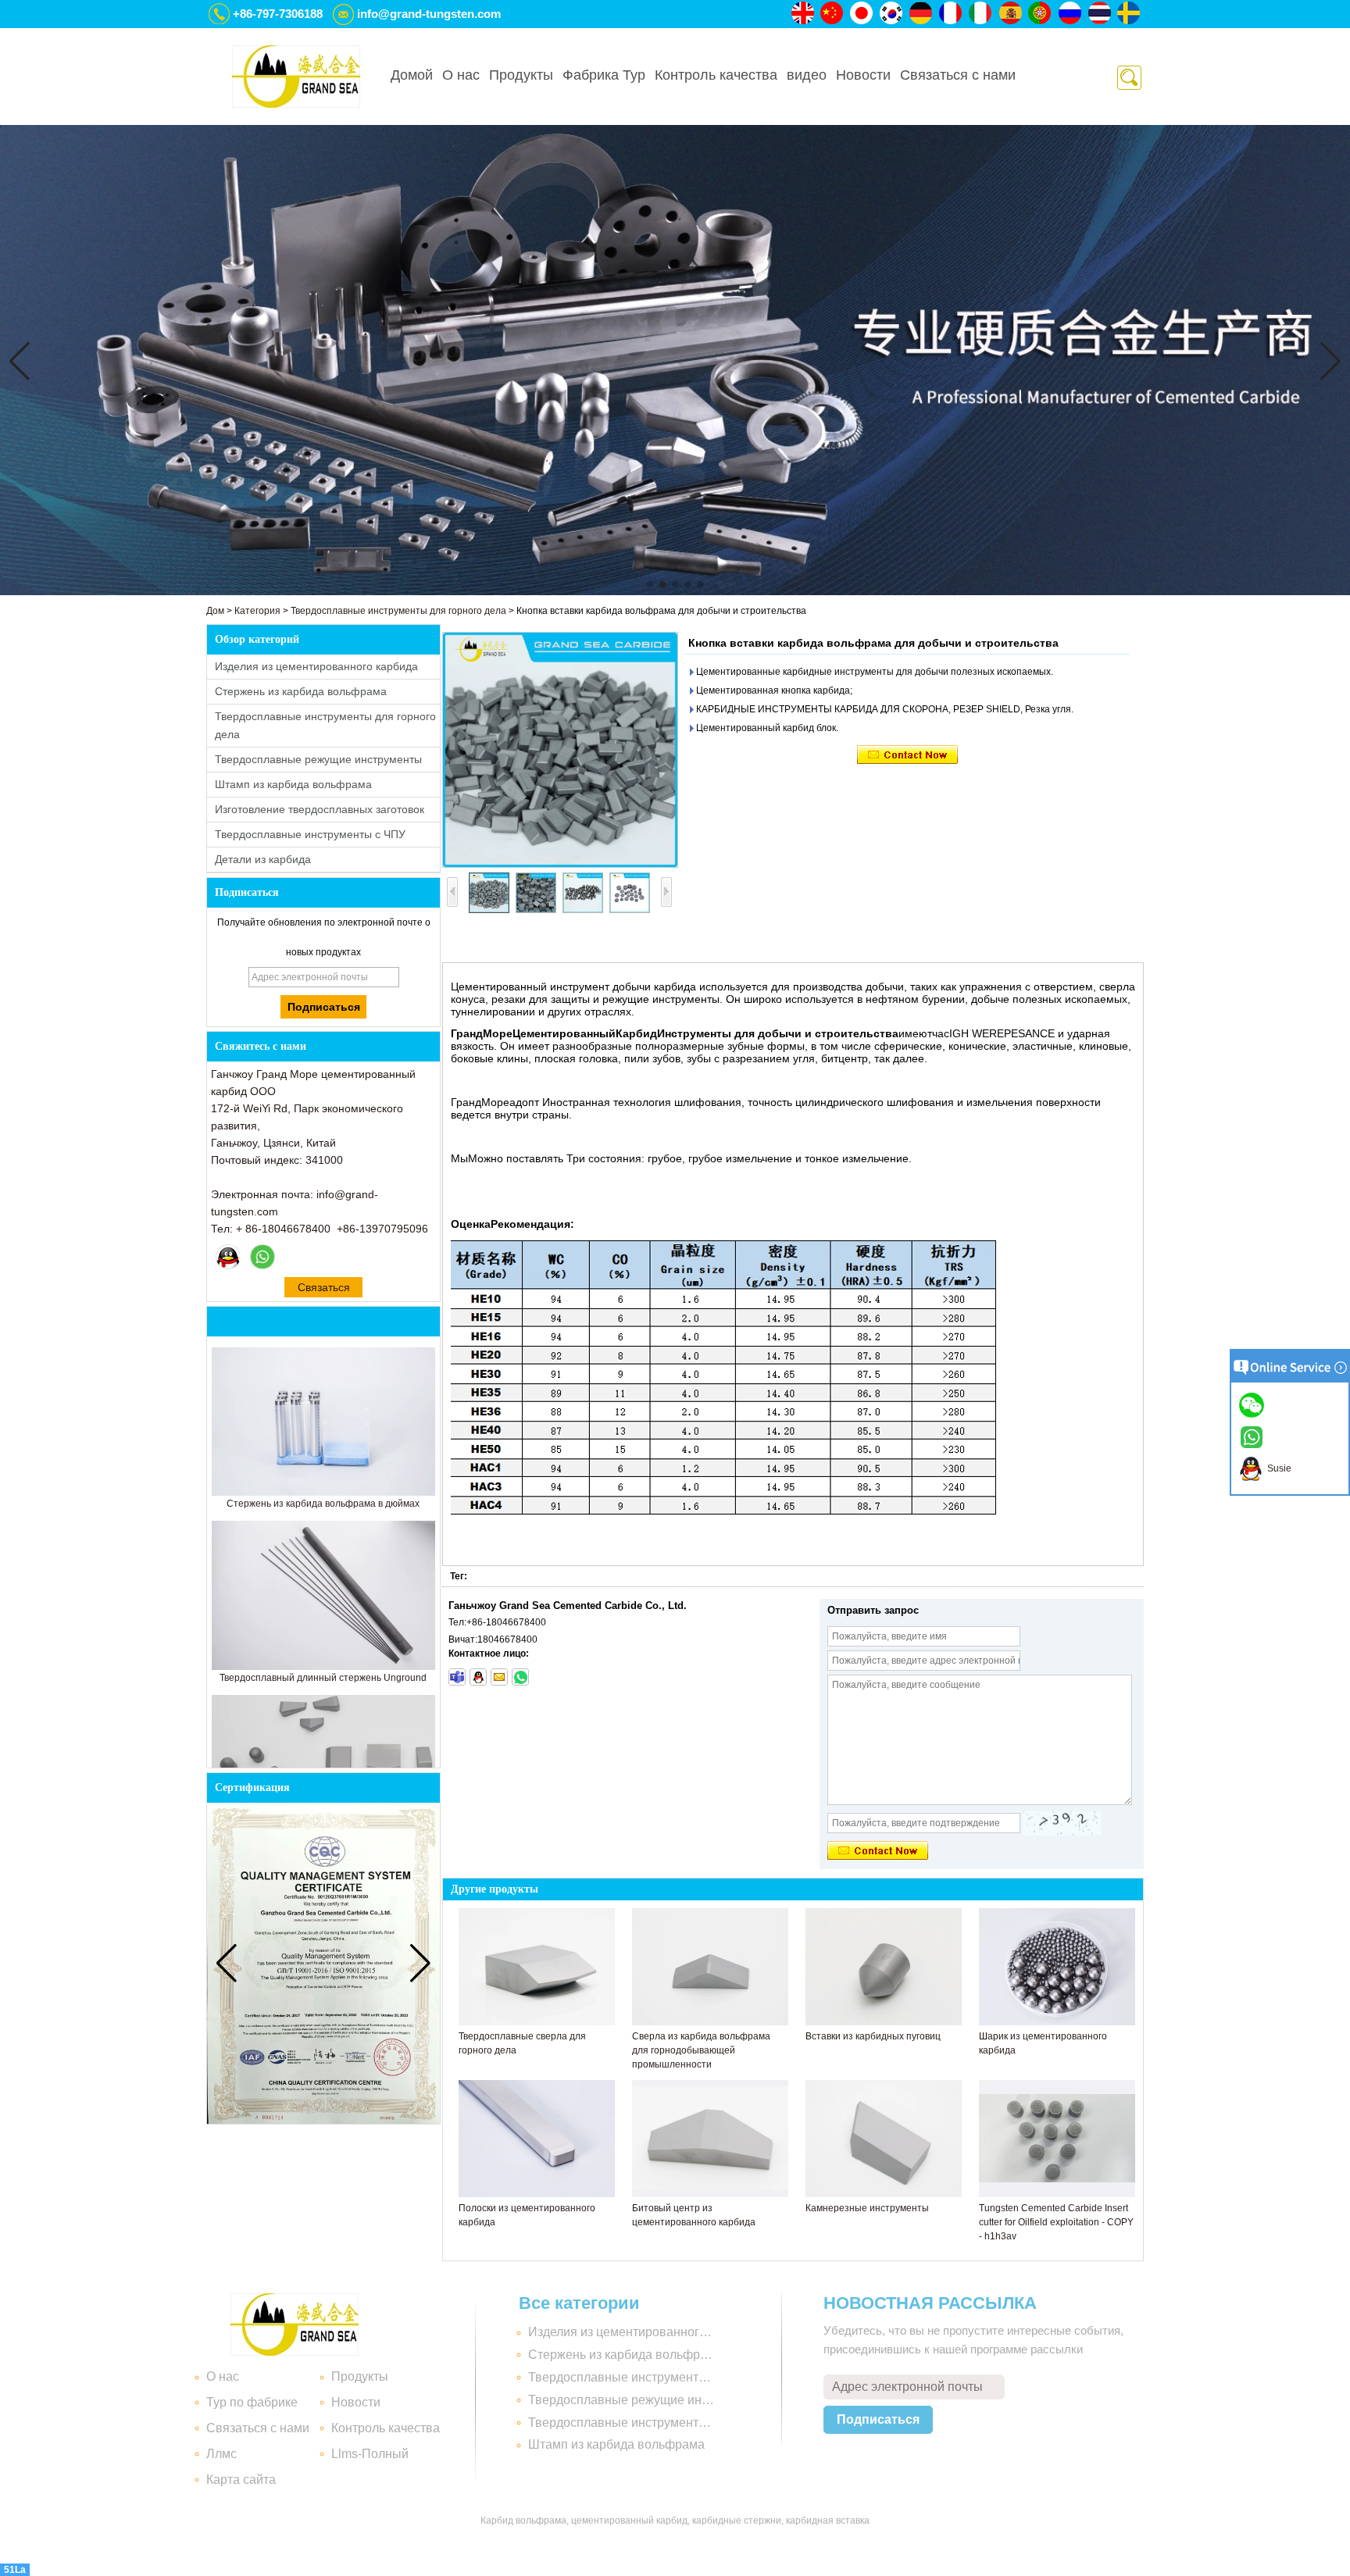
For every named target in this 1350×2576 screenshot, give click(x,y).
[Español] (1011, 14)
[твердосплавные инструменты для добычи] (675, 592)
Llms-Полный (370, 2454)
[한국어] (892, 14)
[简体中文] (833, 14)
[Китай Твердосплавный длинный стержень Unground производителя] (323, 1667)
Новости (863, 75)
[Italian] (981, 14)
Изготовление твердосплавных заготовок (320, 809)
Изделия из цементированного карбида (316, 666)
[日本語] (862, 14)
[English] (803, 14)
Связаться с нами (958, 75)
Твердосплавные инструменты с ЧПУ (310, 834)
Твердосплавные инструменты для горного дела (398, 611)
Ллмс (221, 2454)
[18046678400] (457, 1677)
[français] (952, 14)
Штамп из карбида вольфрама (293, 784)
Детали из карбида (263, 859)
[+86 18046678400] (520, 1677)
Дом (215, 611)
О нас (461, 75)
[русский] (1070, 14)
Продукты (521, 75)
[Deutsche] (922, 14)
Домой (412, 75)
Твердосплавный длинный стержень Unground (323, 1678)
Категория (257, 611)
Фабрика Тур (604, 75)
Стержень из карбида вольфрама (301, 691)
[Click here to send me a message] (1254, 1404)
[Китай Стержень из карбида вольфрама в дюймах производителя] (323, 1493)
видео (807, 75)
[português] (1041, 14)
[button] (650, 584)
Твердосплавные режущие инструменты (318, 759)
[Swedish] (1130, 14)
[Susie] (228, 1257)
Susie (1277, 1468)
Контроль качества (716, 75)
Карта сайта (241, 2480)
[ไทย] (1100, 14)
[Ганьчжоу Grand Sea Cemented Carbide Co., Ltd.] (296, 77)
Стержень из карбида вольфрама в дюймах (323, 1504)
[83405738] (478, 1677)
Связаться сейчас (324, 1289)
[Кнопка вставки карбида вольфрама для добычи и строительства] (560, 750)
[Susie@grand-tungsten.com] (499, 1677)
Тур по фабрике (252, 2402)
